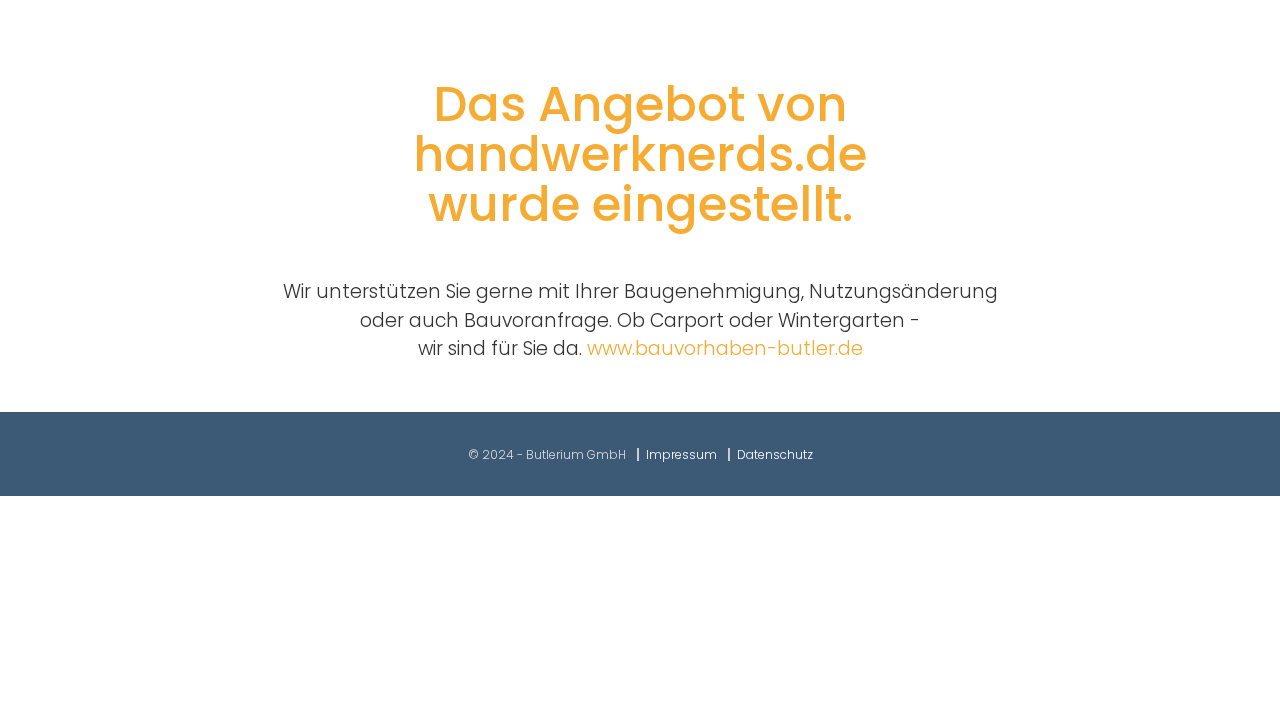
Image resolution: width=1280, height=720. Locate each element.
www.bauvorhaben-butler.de (725, 348)
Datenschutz (775, 454)
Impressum (681, 454)
